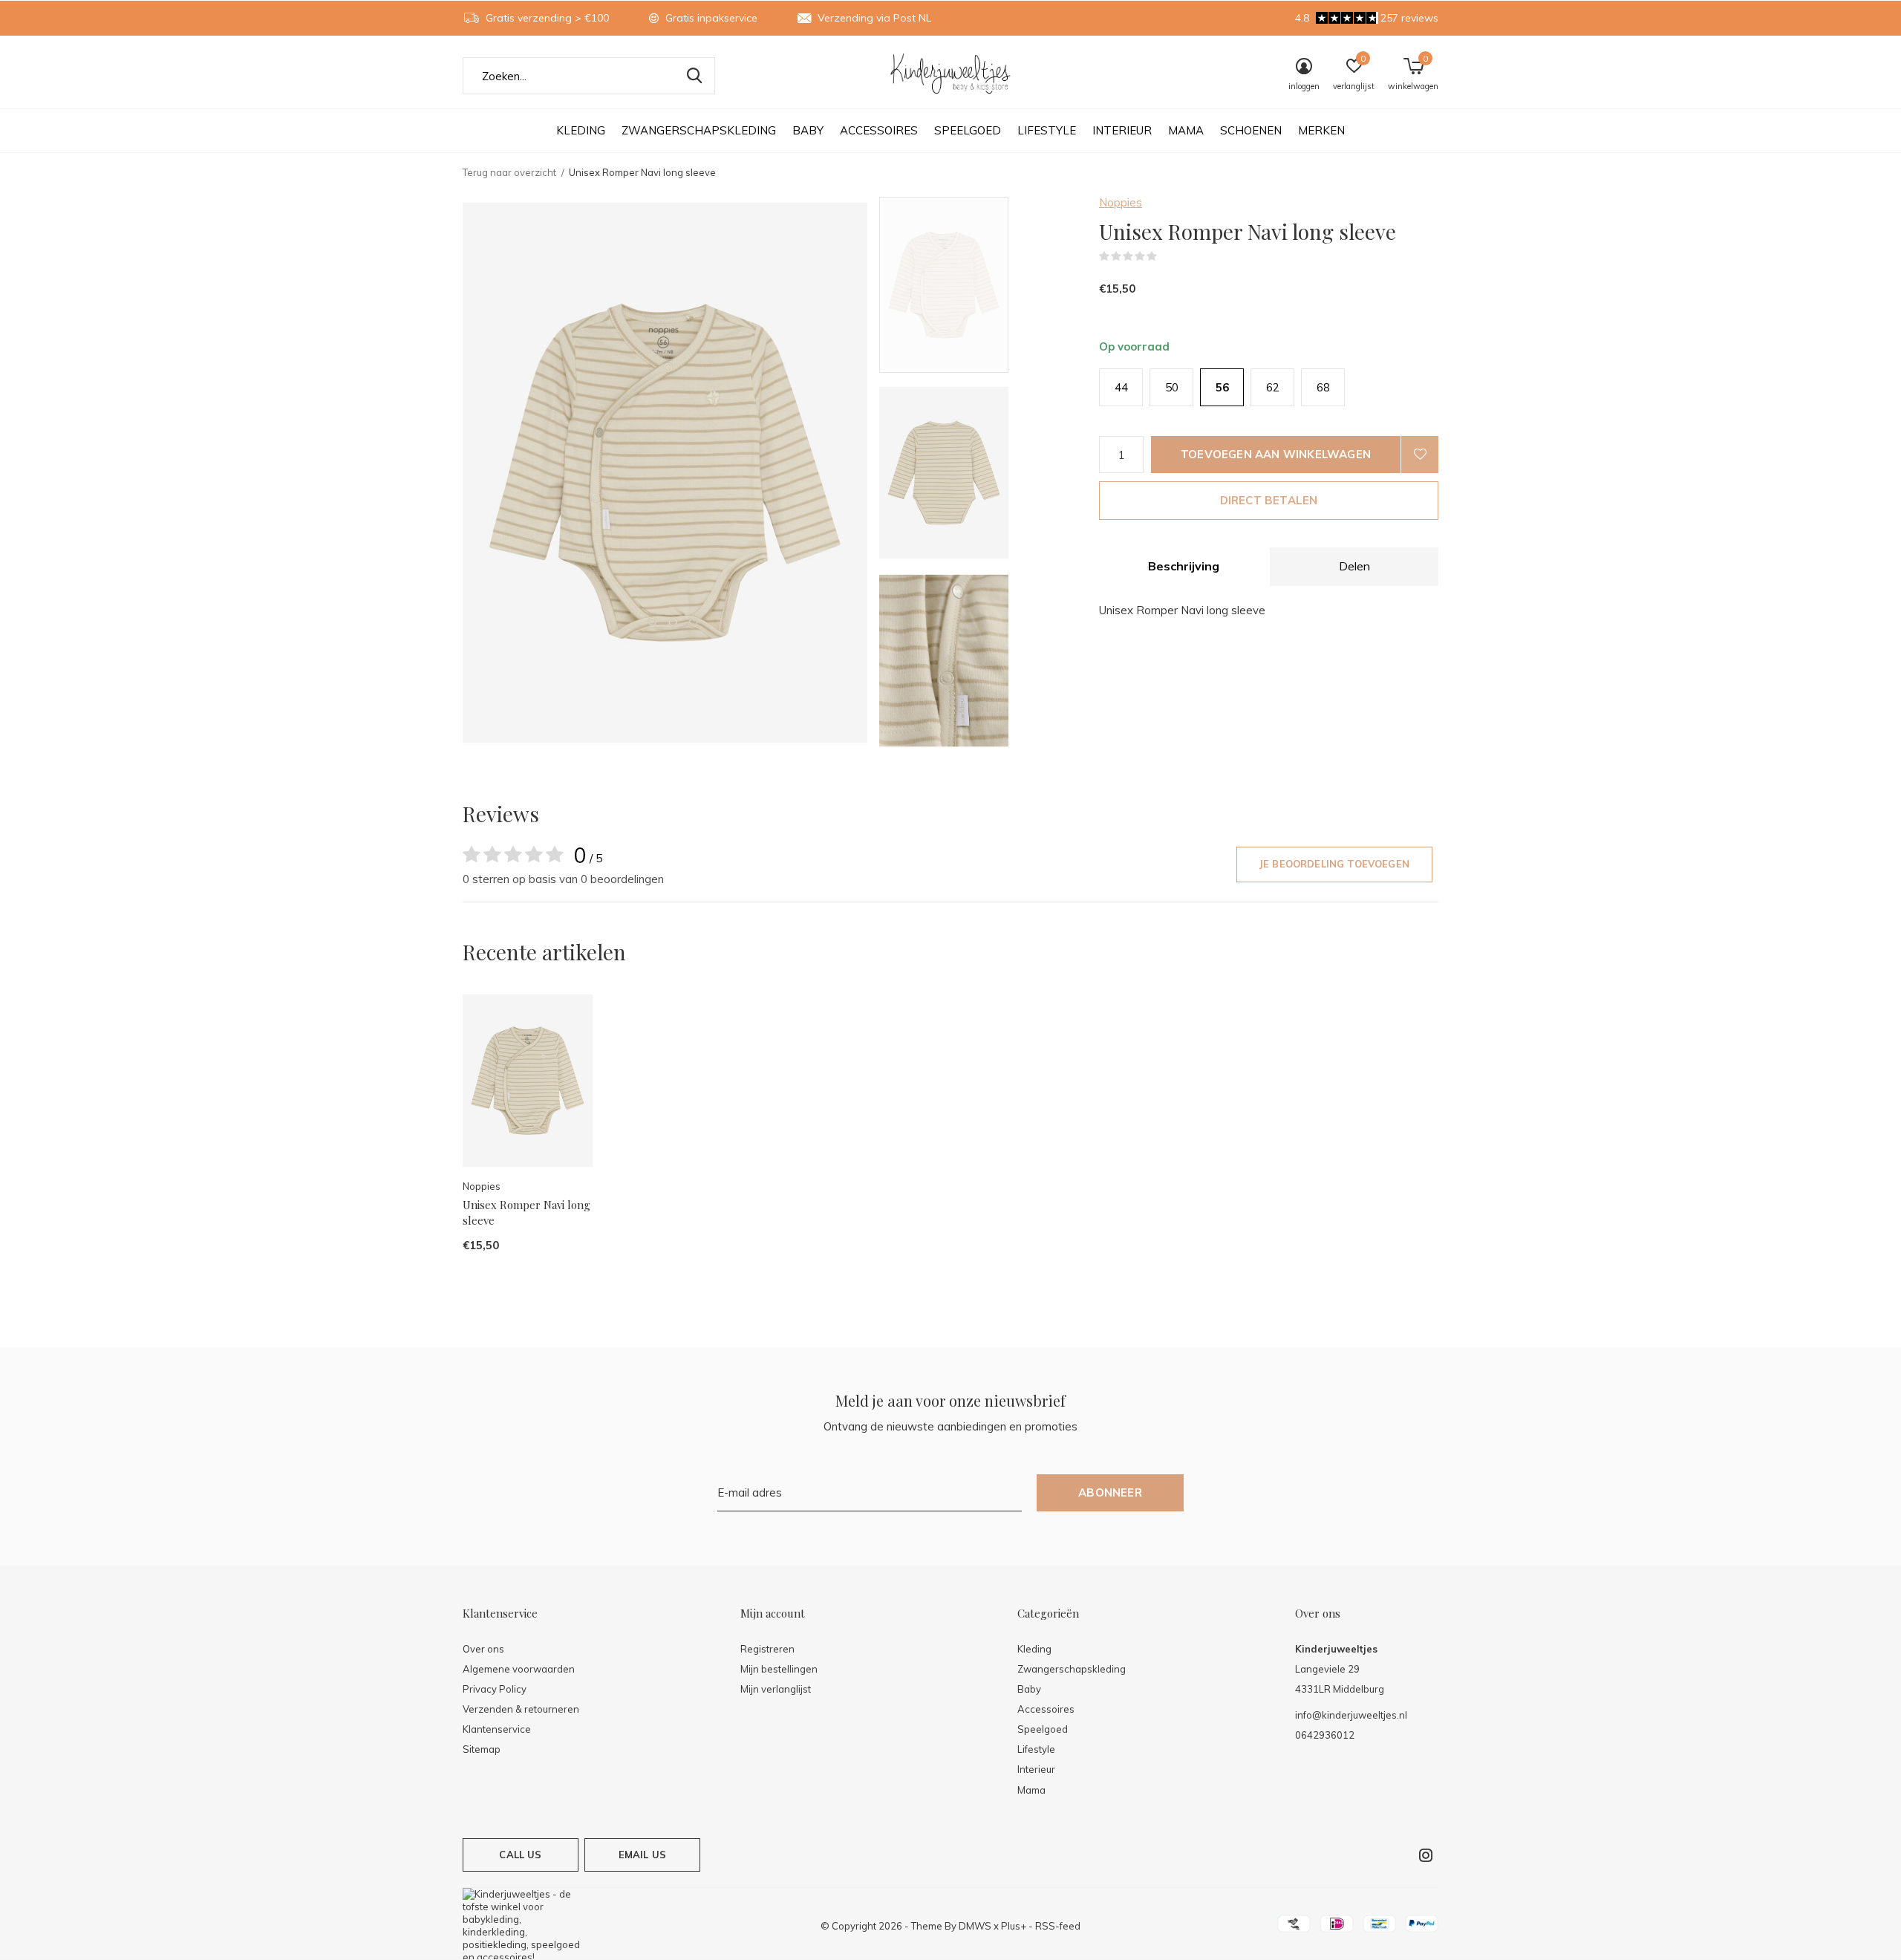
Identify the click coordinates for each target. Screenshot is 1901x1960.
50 (1172, 387)
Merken (1321, 130)
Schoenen (1251, 130)
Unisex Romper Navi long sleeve (526, 1212)
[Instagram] (1426, 1855)
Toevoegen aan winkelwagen (1276, 454)
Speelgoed (968, 130)
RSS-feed (1058, 1926)
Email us (642, 1855)
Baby (808, 130)
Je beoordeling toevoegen (1334, 864)
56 (1222, 387)
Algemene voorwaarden (519, 1669)
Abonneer (1110, 1492)
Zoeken (694, 76)
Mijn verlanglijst (776, 1689)
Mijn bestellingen (779, 1669)
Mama (1186, 130)
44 (1121, 387)
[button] (986, 285)
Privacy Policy (495, 1689)
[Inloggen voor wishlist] (1420, 455)
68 (1323, 387)
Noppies (1121, 202)
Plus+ (1014, 1926)
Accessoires (879, 130)
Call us (520, 1855)
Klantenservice (497, 1729)
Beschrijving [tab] (1184, 566)
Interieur (1122, 130)
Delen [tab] (1354, 566)
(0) (1167, 256)
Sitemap (482, 1749)
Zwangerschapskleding (699, 130)
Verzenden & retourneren (521, 1709)
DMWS (975, 1926)
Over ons (483, 1649)
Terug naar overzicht (509, 172)
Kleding (581, 130)
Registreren (767, 1649)
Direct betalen (1269, 500)
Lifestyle (1047, 130)
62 (1273, 387)
